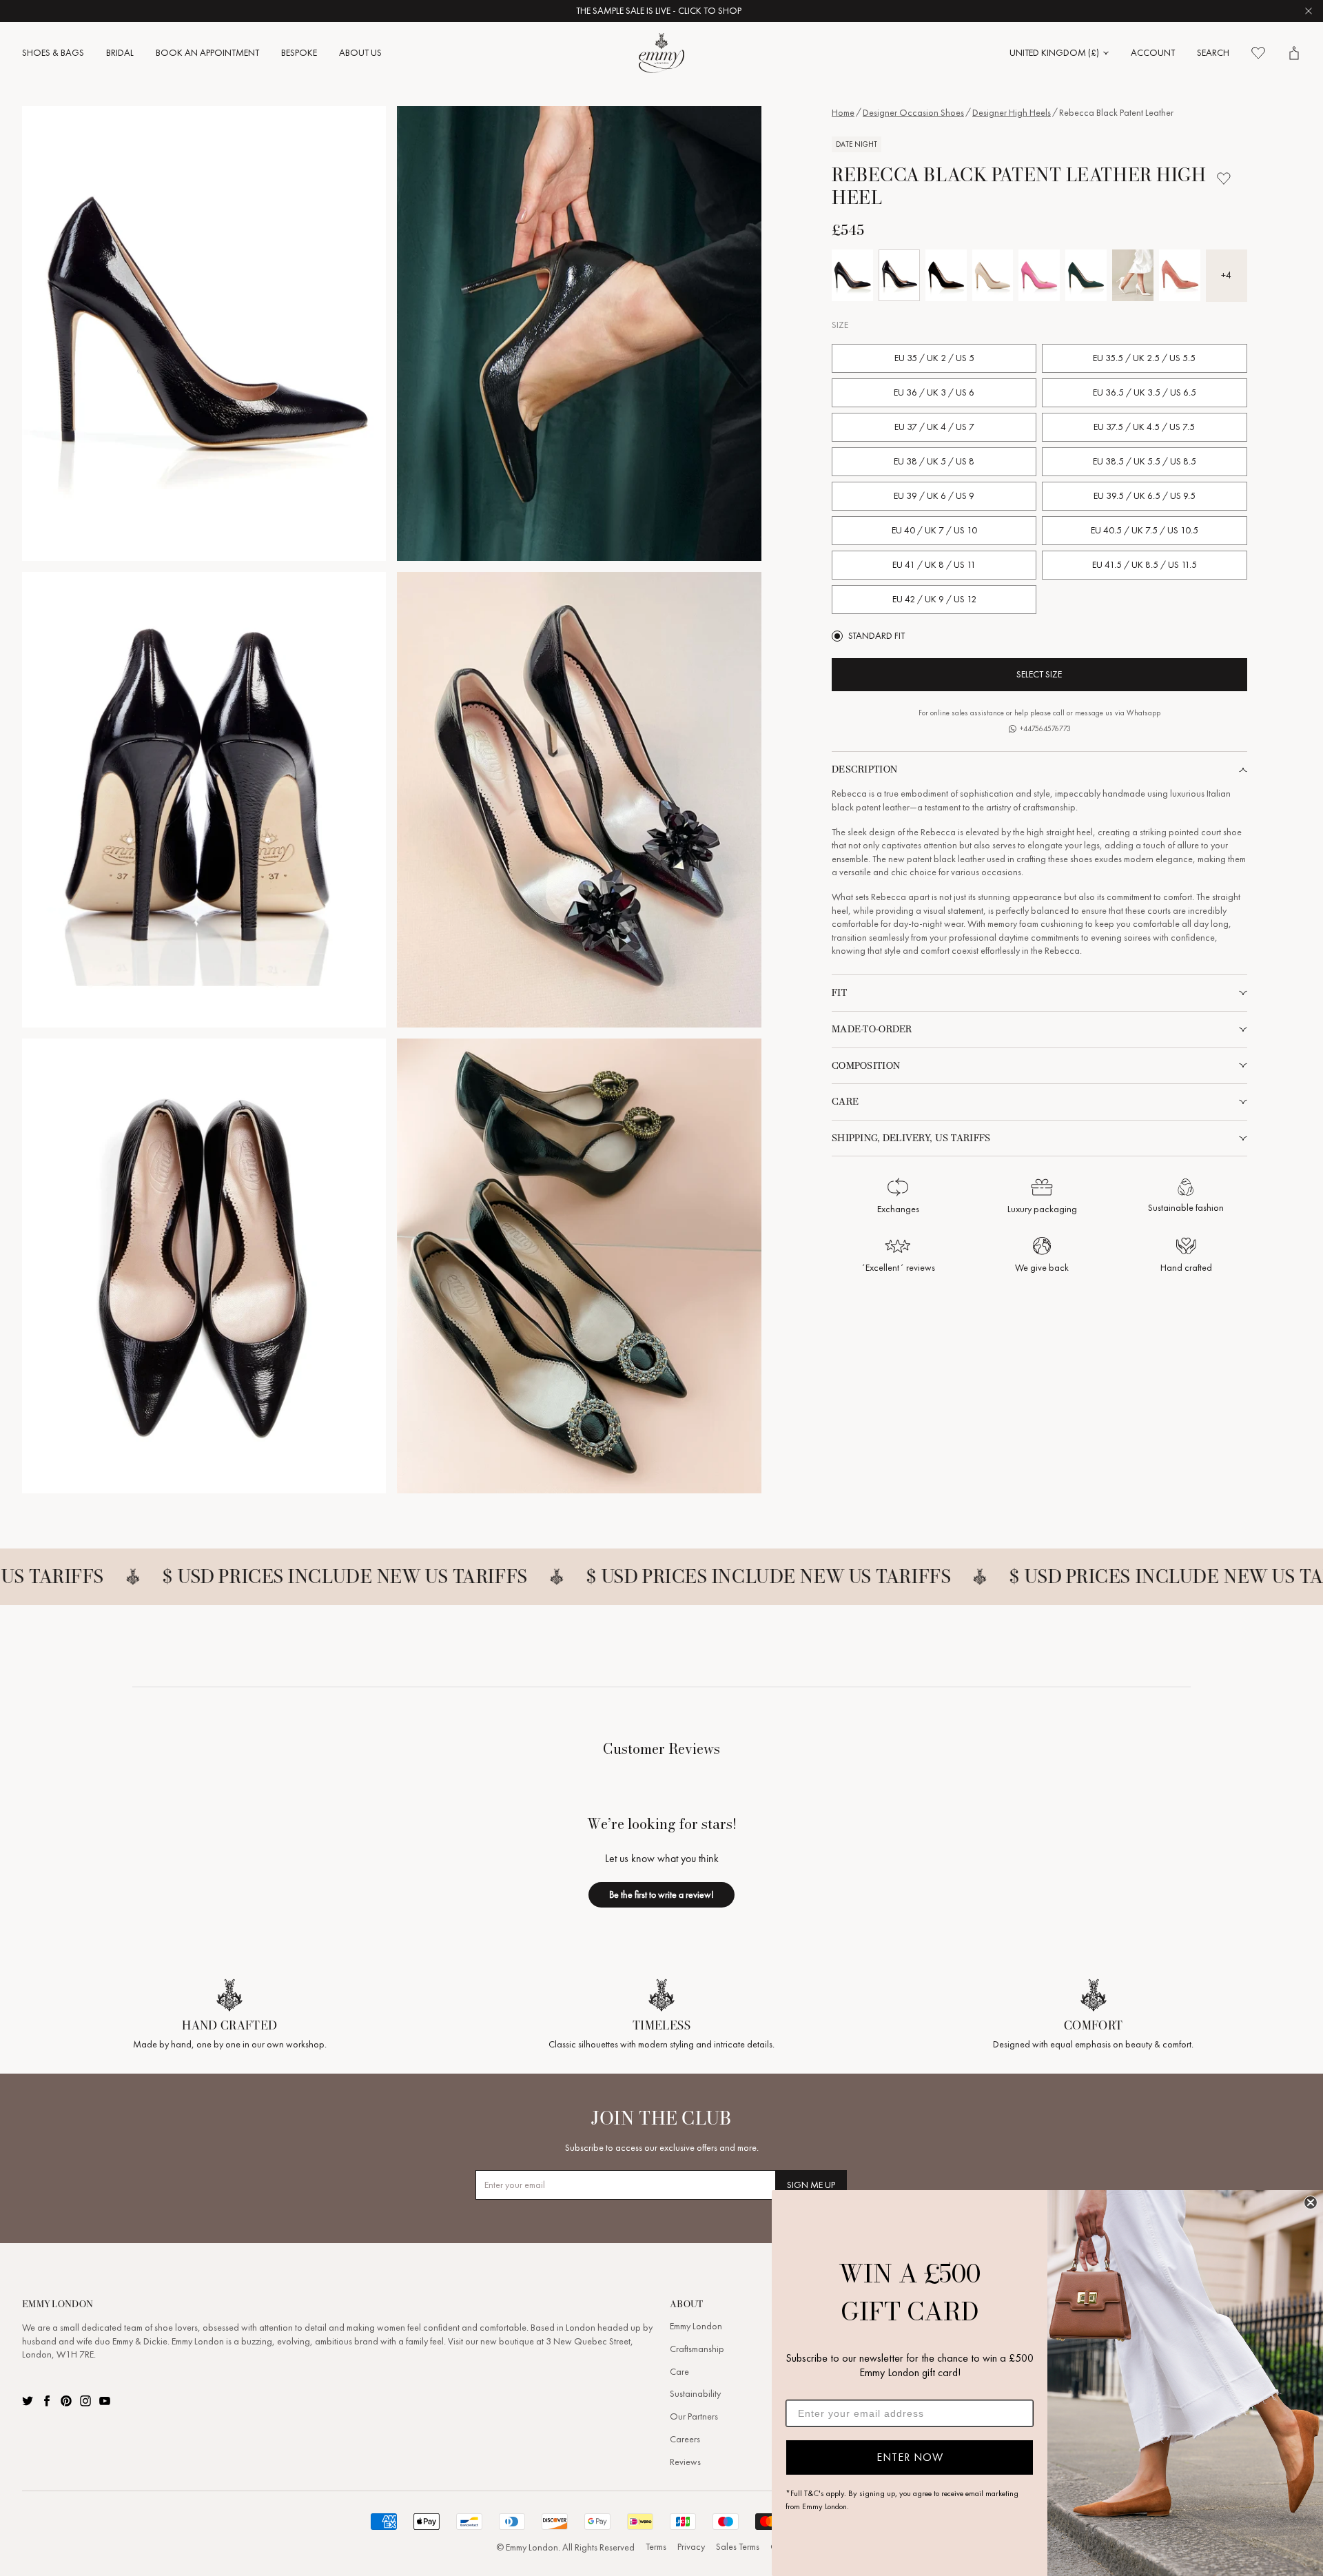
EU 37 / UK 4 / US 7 (934, 427)
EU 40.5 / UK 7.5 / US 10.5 (1145, 530)
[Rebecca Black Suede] (946, 275)
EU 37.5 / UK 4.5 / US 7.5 (1144, 427)
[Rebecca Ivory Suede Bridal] (1133, 275)
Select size (1039, 674)
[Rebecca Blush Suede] (993, 275)
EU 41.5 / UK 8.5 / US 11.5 (1145, 565)
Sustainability (695, 2394)
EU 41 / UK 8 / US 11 (934, 565)
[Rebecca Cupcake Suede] (1039, 275)
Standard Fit (876, 636)
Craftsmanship (697, 2349)
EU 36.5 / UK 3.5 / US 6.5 (1145, 392)
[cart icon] (1294, 53)
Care (679, 2372)
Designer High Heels (1012, 113)
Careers (685, 2439)
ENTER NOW (910, 2457)
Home (843, 113)
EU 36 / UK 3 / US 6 (934, 392)
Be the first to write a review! (661, 1894)
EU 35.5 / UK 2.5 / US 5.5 (1144, 358)
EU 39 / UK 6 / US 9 (934, 496)
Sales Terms (738, 2547)
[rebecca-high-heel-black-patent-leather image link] (204, 334)
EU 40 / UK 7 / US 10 (934, 530)
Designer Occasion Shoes (913, 113)
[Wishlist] (1258, 53)
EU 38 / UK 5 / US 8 (934, 461)
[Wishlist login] (1224, 178)
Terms (656, 2547)
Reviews (685, 2462)
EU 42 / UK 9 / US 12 (934, 599)
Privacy (691, 2547)
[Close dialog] (1311, 2202)
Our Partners (694, 2416)
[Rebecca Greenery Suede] (1086, 275)
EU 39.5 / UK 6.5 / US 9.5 (1145, 496)
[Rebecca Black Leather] (852, 275)
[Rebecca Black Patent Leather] (899, 275)
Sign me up (811, 2185)
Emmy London (696, 2326)
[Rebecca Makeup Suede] (1180, 275)
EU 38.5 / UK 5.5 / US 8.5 (1145, 461)
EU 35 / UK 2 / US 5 (934, 358)
